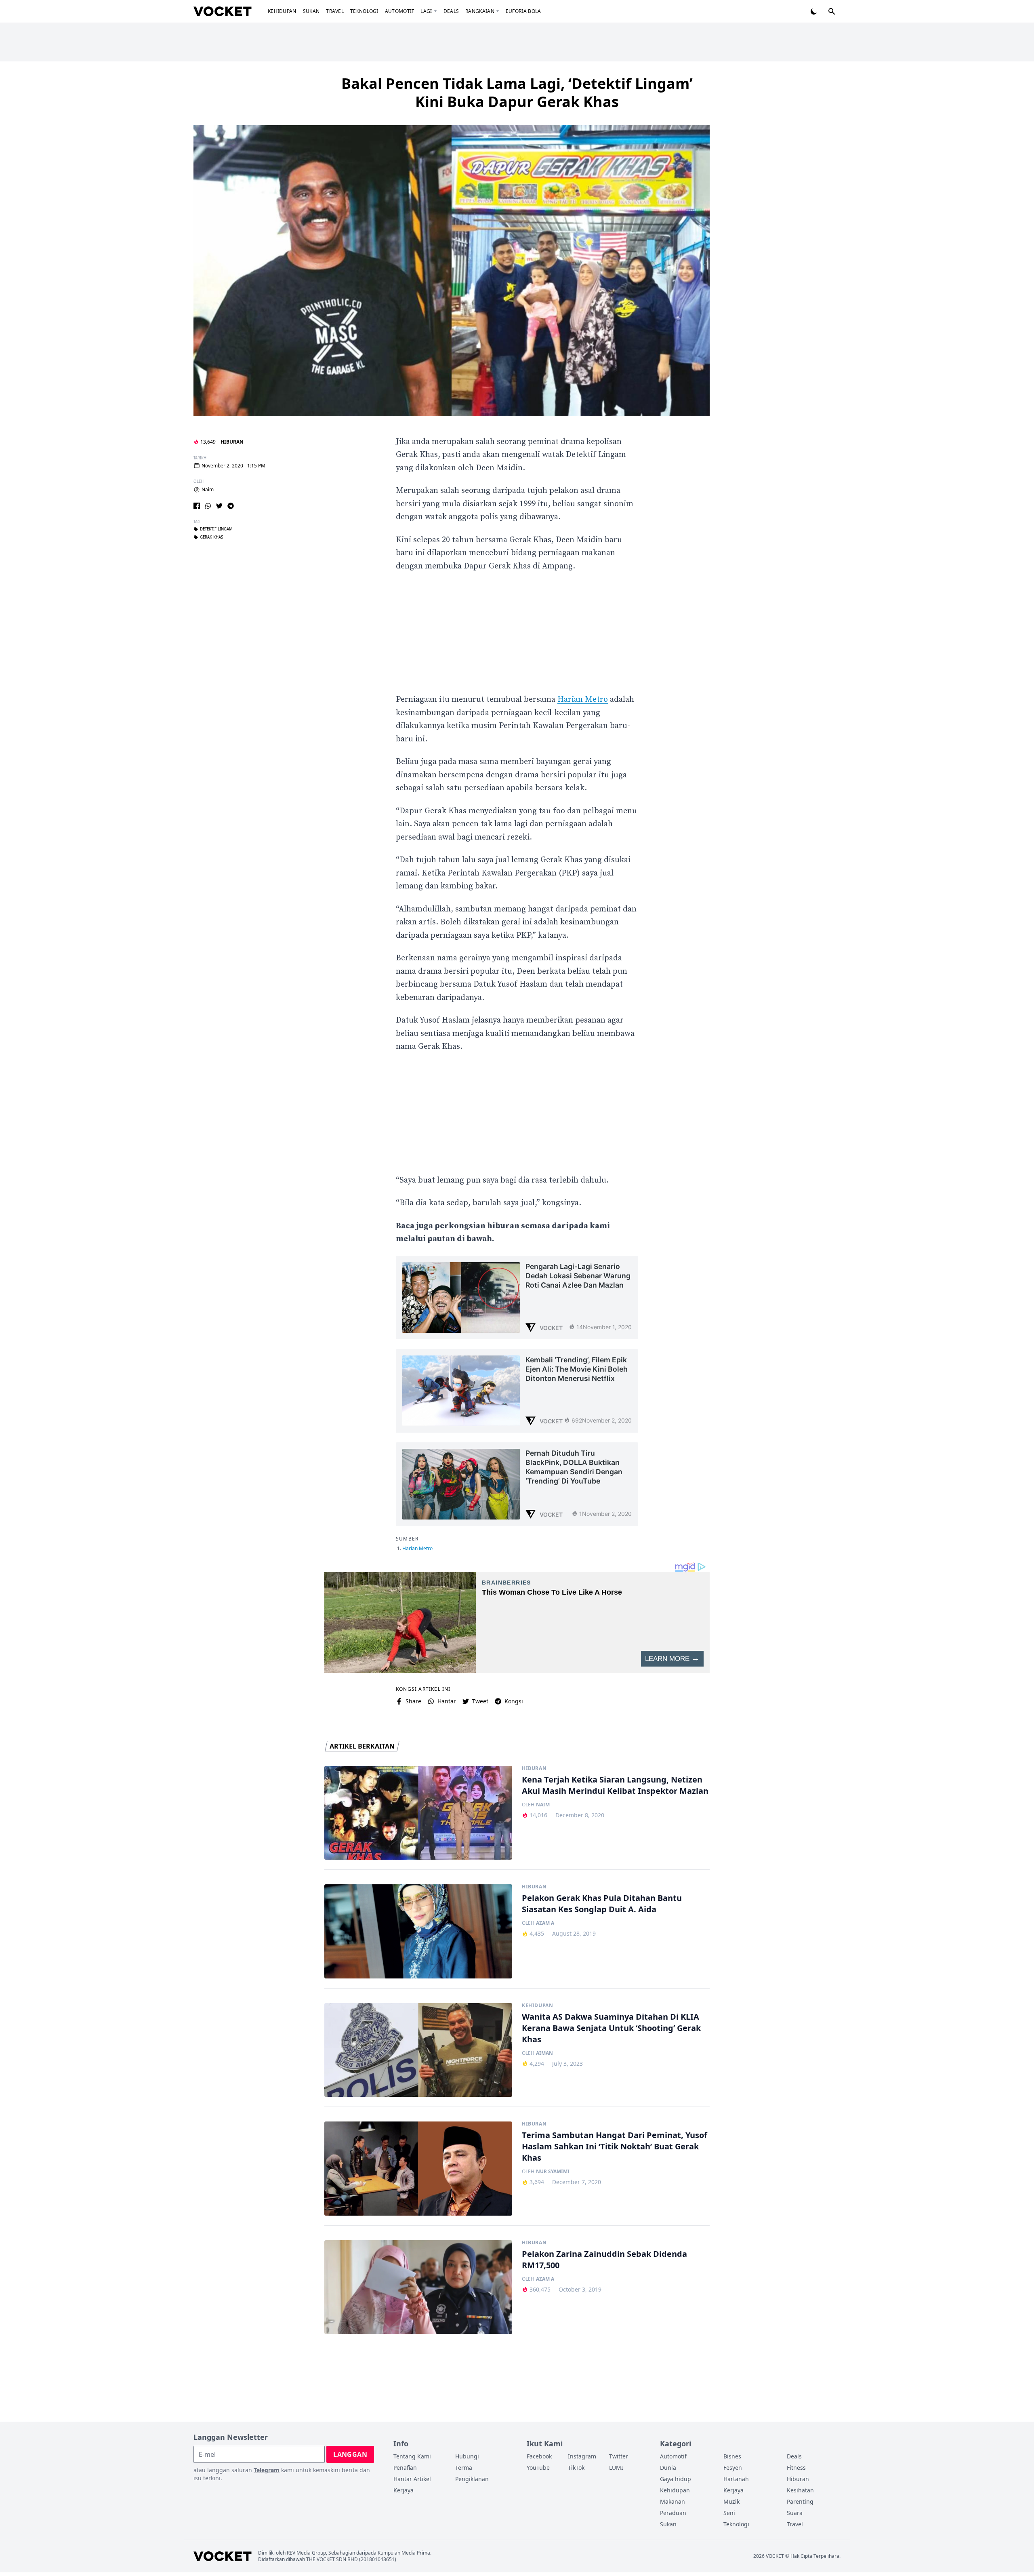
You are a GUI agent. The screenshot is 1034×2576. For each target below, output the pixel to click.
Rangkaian (480, 11)
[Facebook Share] (197, 506)
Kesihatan (800, 2490)
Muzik (731, 2501)
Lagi (426, 11)
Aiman (544, 2053)
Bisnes (732, 2456)
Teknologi (364, 11)
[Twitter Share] (219, 506)
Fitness (796, 2468)
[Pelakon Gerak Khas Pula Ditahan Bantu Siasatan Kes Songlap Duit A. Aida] (418, 1931)
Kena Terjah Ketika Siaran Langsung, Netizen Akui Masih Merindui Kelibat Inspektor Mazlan (615, 1785)
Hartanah (736, 2479)
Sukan (311, 11)
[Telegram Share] (231, 506)
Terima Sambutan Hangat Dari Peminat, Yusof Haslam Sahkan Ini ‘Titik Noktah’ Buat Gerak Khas (615, 2146)
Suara (795, 2513)
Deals (451, 11)
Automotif (400, 11)
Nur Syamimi (553, 2172)
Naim (208, 490)
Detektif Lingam (216, 529)
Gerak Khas (211, 537)
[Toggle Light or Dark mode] (814, 11)
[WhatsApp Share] (208, 506)
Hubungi (467, 2456)
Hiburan (232, 442)
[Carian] (832, 11)
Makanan (673, 2501)
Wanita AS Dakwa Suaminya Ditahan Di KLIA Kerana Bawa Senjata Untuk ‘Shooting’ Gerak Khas (611, 2028)
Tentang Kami (412, 2456)
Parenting (800, 2501)
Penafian (405, 2468)
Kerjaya (404, 2490)
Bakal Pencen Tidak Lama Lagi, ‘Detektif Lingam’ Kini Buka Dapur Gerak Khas (517, 93)
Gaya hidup (676, 2479)
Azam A (545, 1923)
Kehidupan (282, 11)
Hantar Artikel (412, 2479)
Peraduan (673, 2513)
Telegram (267, 2470)
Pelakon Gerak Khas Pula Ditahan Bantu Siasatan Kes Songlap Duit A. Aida (602, 1904)
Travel (335, 11)
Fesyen (733, 2468)
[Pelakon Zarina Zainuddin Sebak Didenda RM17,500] (418, 2287)
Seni (729, 2513)
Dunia (668, 2468)
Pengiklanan (472, 2479)
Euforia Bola (523, 11)
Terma (464, 2468)
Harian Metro (583, 700)
